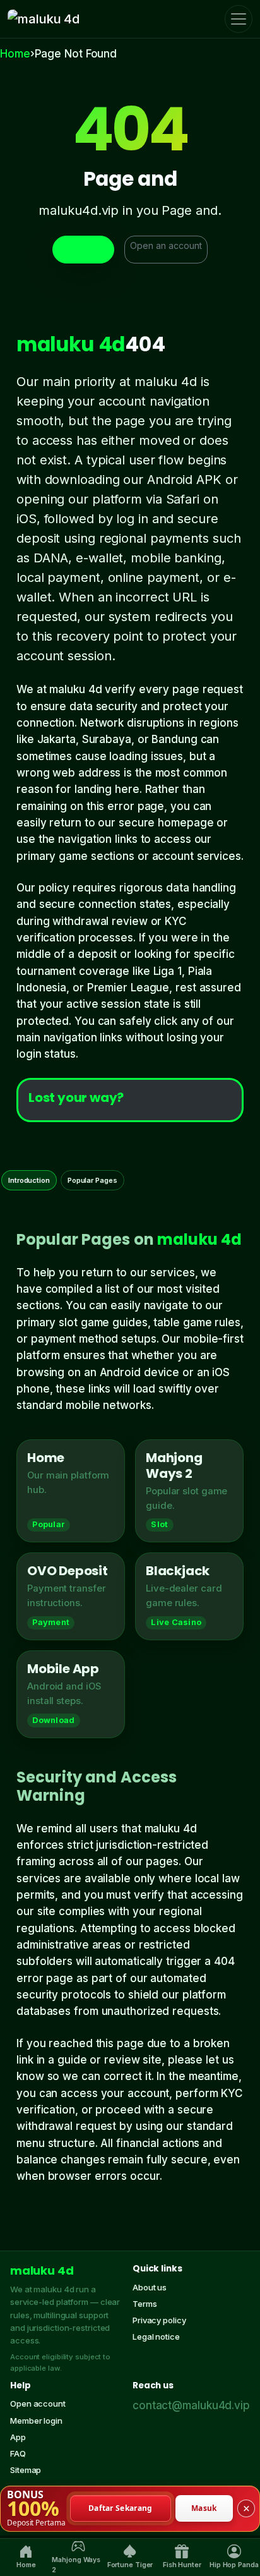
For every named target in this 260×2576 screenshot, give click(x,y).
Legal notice (156, 2337)
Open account (38, 2404)
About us (150, 2287)
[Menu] (239, 19)
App (18, 2437)
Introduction (29, 1180)
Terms (145, 2304)
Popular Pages (92, 1180)
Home (15, 54)
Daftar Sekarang (121, 2508)
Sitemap (26, 2470)
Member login (36, 2421)
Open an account (166, 245)
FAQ (18, 2453)
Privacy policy (159, 2320)
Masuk (204, 2508)
